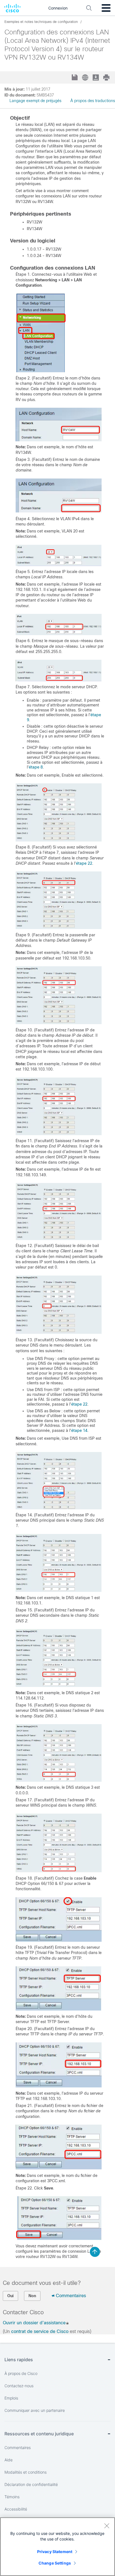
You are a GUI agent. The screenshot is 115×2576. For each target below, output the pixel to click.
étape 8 (36, 767)
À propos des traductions (93, 101)
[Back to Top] (95, 2252)
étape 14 (79, 1430)
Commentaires (71, 2296)
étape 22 (84, 863)
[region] (57, 2547)
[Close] (107, 2526)
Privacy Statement (55, 2552)
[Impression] (107, 77)
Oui (10, 2296)
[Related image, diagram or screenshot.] (41, 371)
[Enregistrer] (75, 78)
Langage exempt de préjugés (35, 101)
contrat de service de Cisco (40, 2331)
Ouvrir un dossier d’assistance (34, 2323)
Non (32, 2296)
